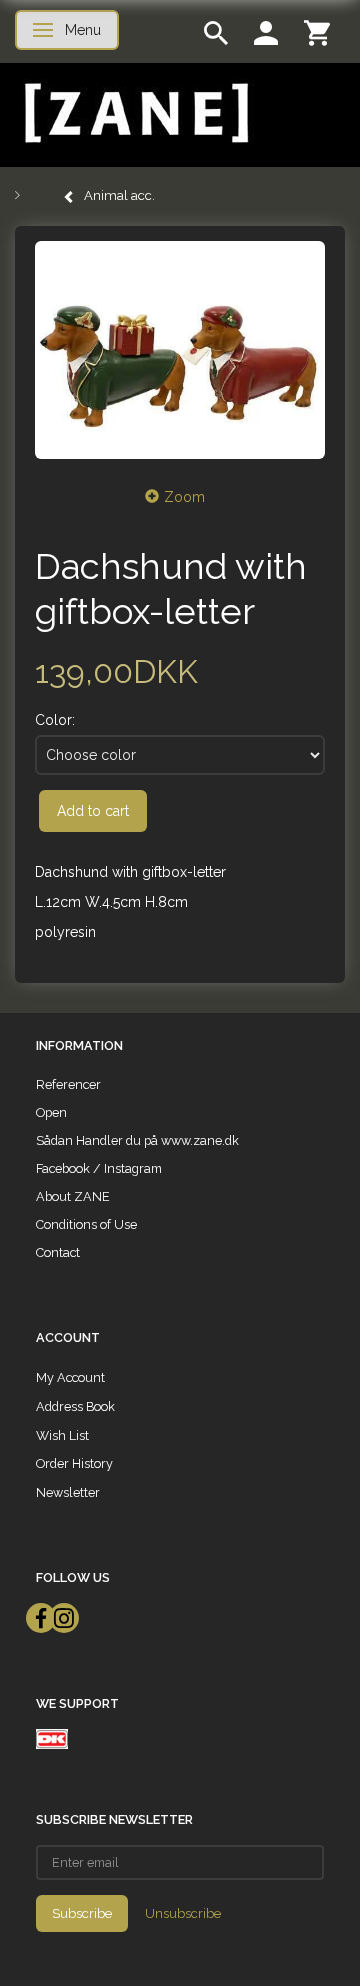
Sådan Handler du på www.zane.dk (137, 1140)
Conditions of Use (86, 1224)
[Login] (266, 31)
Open (51, 1112)
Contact (58, 1252)
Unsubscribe (183, 1913)
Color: (55, 720)
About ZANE (73, 1196)
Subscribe (82, 1913)
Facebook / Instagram (99, 1168)
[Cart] (317, 31)
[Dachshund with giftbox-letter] (180, 350)
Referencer (68, 1084)
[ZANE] (134, 113)
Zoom (184, 497)
